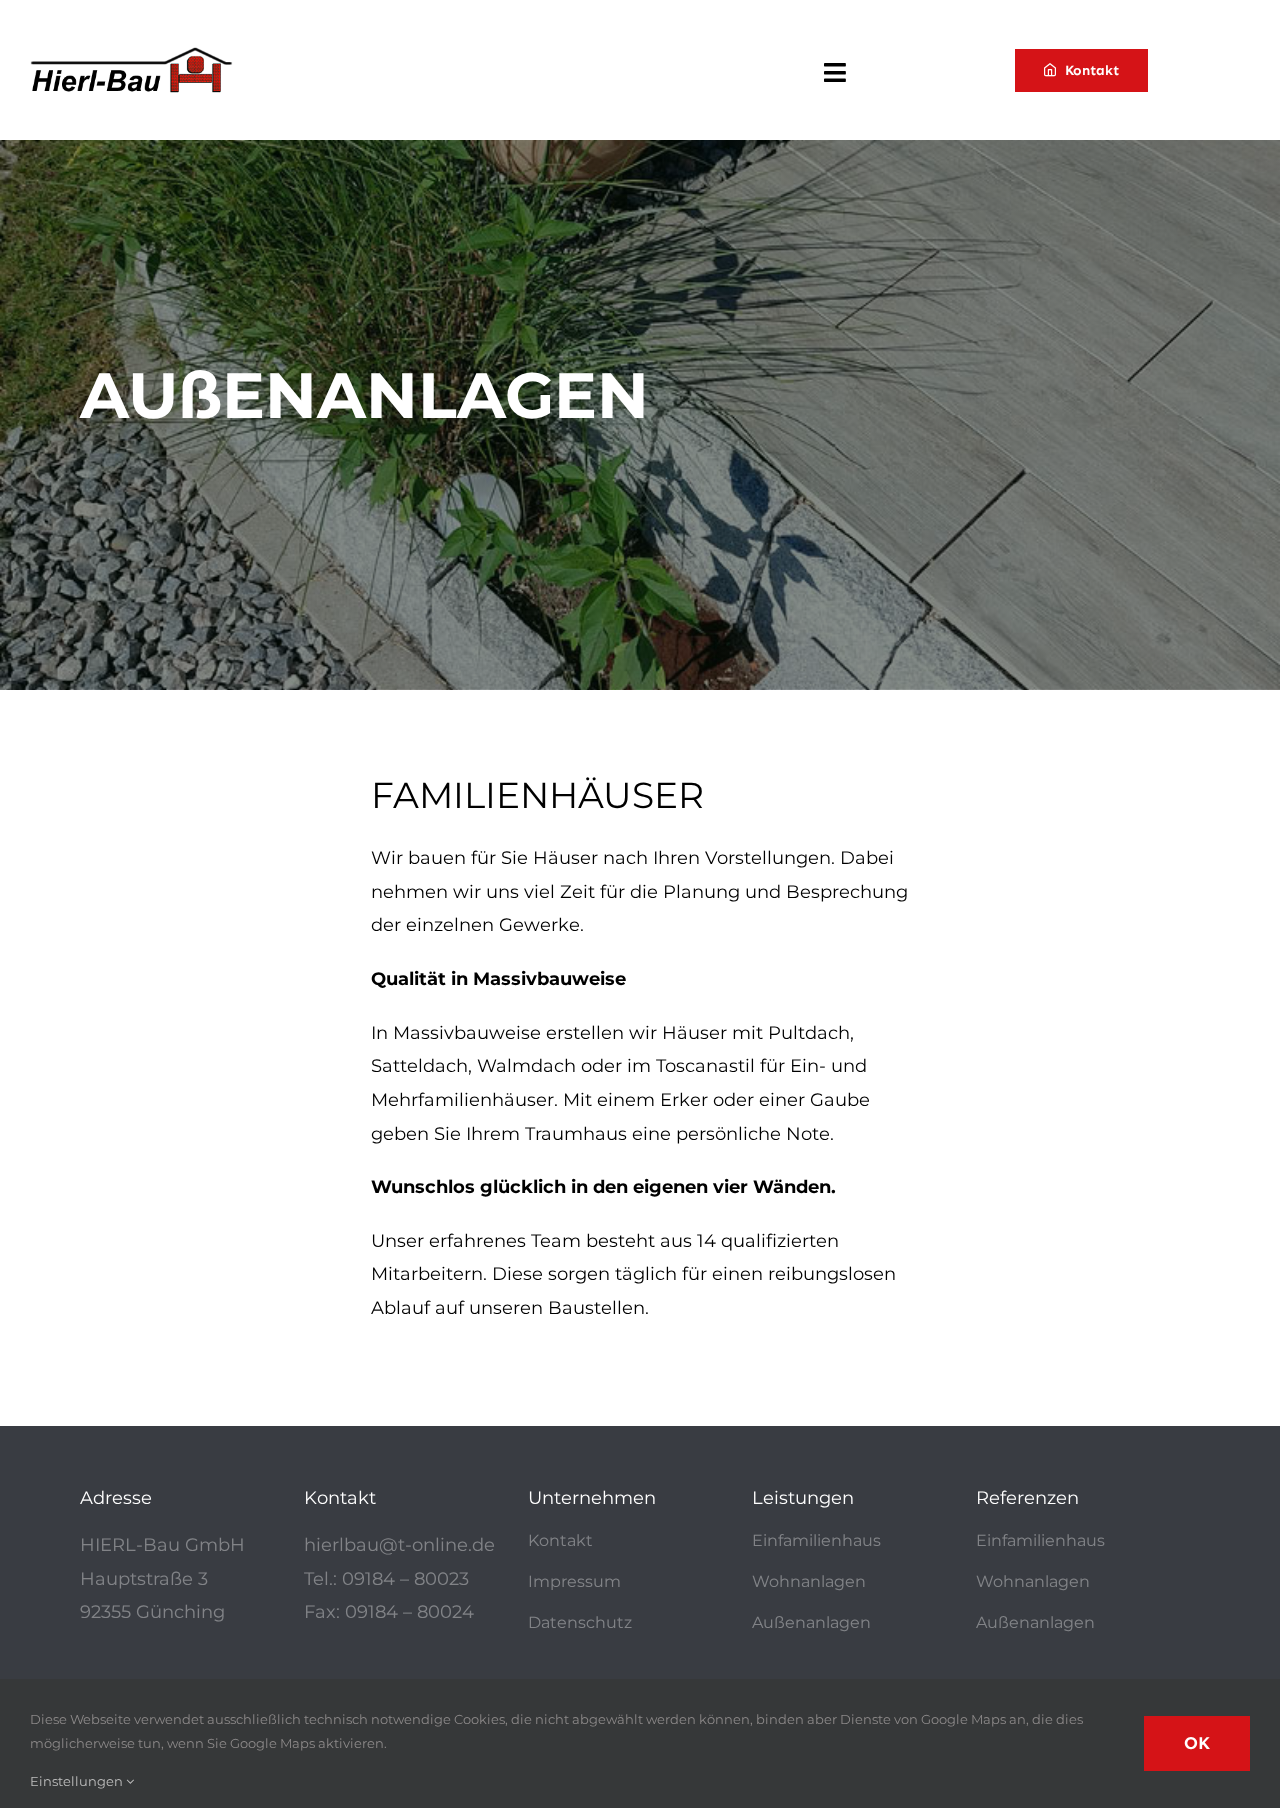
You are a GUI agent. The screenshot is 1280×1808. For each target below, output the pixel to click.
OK (1197, 1743)
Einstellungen (78, 1781)
